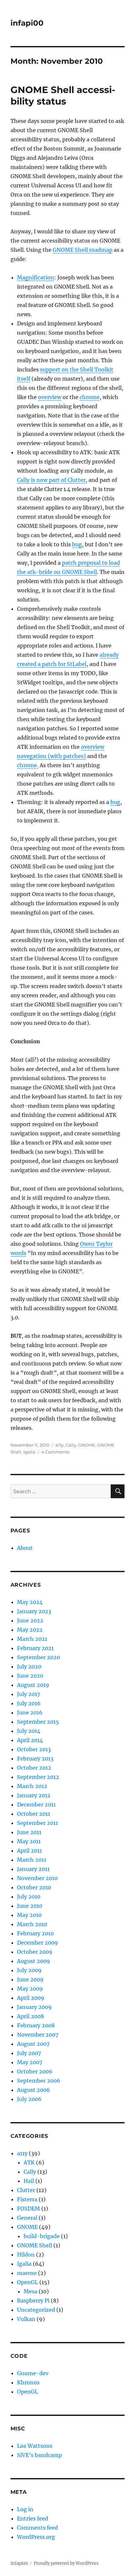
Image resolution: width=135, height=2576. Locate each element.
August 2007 (33, 2044)
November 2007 (38, 2035)
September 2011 (38, 1823)
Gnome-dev (33, 2373)
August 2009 (34, 1961)
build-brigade (42, 2236)
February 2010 (35, 1933)
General (27, 2218)
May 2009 (30, 1989)
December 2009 (38, 1943)
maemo (27, 2273)
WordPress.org (36, 2537)
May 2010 (29, 1915)
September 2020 (39, 1657)
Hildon (26, 2255)
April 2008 (30, 2016)
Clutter (26, 2190)
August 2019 (33, 1685)
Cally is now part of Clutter (51, 480)
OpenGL (28, 2282)
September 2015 (38, 1722)
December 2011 (36, 1805)
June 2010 (30, 1906)
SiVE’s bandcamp (39, 2455)
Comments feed (38, 2528)
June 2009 (30, 1979)
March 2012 (32, 1786)
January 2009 (34, 2007)
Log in (25, 2509)
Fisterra (27, 2199)
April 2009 (31, 1998)
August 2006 (34, 2090)
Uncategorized (36, 2310)
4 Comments (55, 1452)
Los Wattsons (35, 2446)
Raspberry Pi (33, 2301)
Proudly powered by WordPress (66, 2563)
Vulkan (26, 2319)
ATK (29, 2162)
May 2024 (30, 1602)
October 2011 (34, 1814)
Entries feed (33, 2518)
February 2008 (36, 2025)
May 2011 (29, 1841)
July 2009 (29, 1970)
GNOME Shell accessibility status (63, 95)
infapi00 (27, 23)
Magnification (36, 277)
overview (50, 397)
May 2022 (30, 1630)
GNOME (87, 1445)
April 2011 (29, 1851)
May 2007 (30, 2062)
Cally (71, 1445)
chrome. (28, 765)
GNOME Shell (35, 2245)
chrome (90, 397)
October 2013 (34, 1749)
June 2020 (30, 1676)
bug (77, 544)
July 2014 (29, 1731)
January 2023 (34, 1611)
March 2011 (32, 1860)
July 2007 (29, 2053)
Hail (29, 2181)
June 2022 (30, 1620)
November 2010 (37, 1878)
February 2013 (35, 1759)
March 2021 (32, 1639)
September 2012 (38, 1777)
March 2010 (32, 1924)
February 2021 (35, 1648)
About (25, 1548)
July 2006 (29, 2099)
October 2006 (35, 2071)
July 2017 (29, 1694)
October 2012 (34, 1768)
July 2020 (29, 1666)
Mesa (30, 2291)
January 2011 (33, 1869)
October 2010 (34, 1887)
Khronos (28, 2382)
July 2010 (29, 1897)
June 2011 (29, 1832)
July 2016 (29, 1703)
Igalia (29, 1452)
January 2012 (34, 1795)
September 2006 (39, 2081)
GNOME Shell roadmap (83, 250)
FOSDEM (29, 2209)
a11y (59, 1445)
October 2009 (35, 1952)
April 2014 (30, 1740)
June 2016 (30, 1713)
